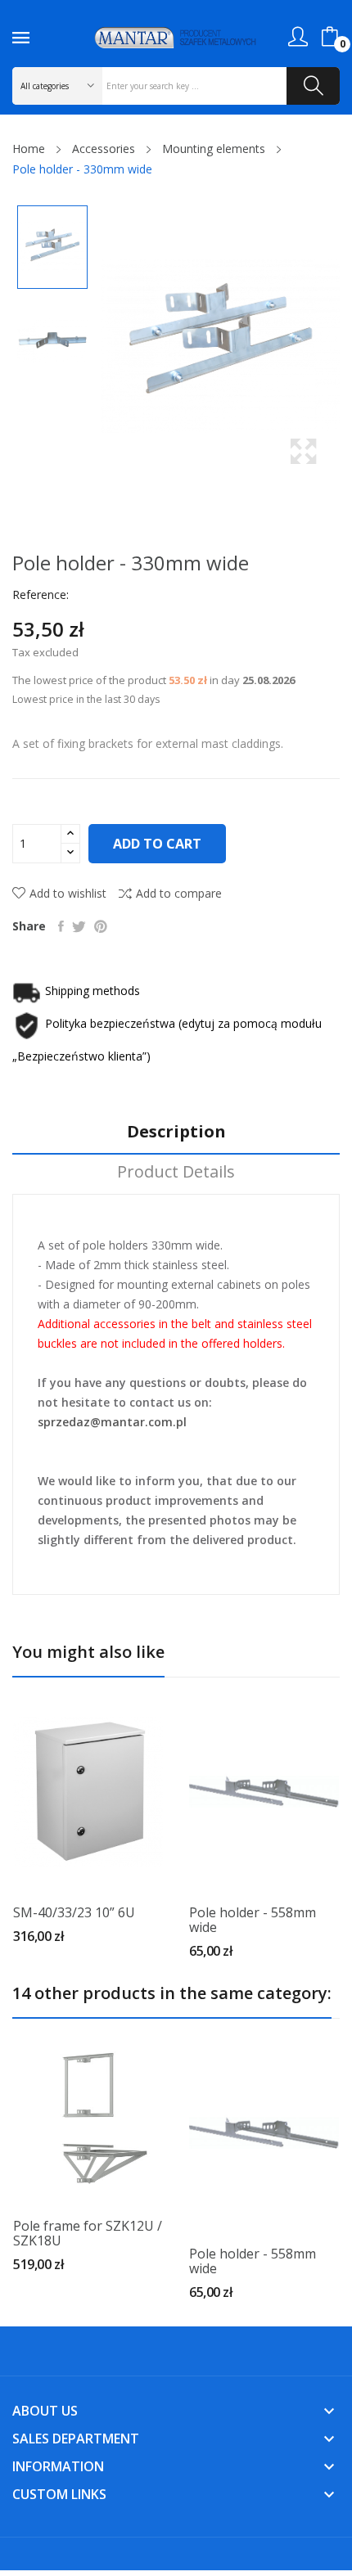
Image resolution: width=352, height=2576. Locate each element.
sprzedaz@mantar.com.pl (112, 1422)
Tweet (79, 926)
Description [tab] (176, 1132)
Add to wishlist (68, 893)
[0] (330, 37)
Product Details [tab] (176, 1172)
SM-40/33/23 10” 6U (74, 1912)
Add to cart (157, 844)
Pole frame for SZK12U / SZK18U (88, 2233)
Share (61, 926)
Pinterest (101, 926)
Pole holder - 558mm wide (253, 1920)
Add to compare (179, 893)
